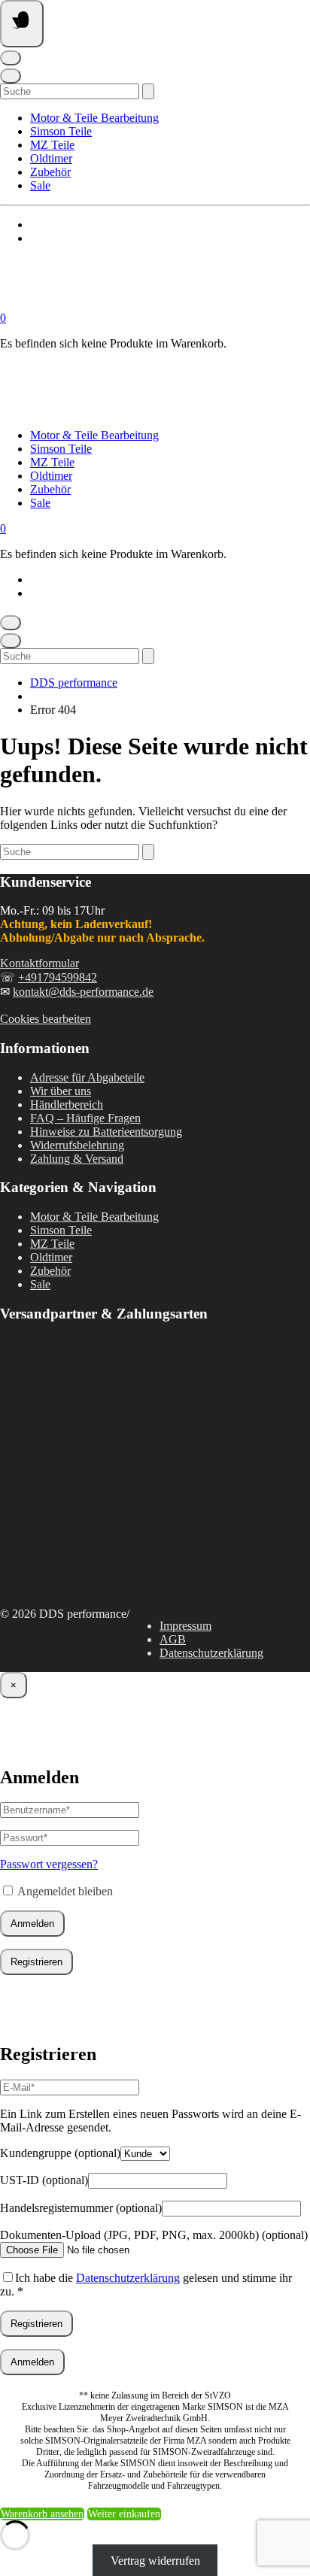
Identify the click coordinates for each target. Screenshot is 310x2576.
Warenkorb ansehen (42, 2514)
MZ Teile (52, 145)
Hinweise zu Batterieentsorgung (106, 1132)
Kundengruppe (60, 2153)
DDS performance (74, 683)
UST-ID (44, 2180)
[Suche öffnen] (11, 76)
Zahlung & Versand (77, 1159)
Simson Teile (61, 131)
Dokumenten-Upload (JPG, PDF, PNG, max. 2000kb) (154, 2235)
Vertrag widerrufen (155, 2560)
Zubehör (50, 172)
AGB (173, 1639)
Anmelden (32, 1924)
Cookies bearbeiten (46, 1019)
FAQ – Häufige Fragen (85, 1118)
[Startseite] (150, 304)
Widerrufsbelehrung (77, 1145)
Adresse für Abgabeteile (87, 1077)
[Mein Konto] (11, 58)
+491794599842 (58, 977)
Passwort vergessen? (49, 1864)
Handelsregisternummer (81, 2208)
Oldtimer (51, 158)
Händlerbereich (67, 1104)
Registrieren (36, 1962)
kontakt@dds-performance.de (83, 992)
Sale (40, 185)
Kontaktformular (40, 963)
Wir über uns (61, 1091)
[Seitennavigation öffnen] (22, 24)
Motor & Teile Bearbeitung (94, 118)
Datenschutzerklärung (211, 1653)
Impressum (185, 1626)
